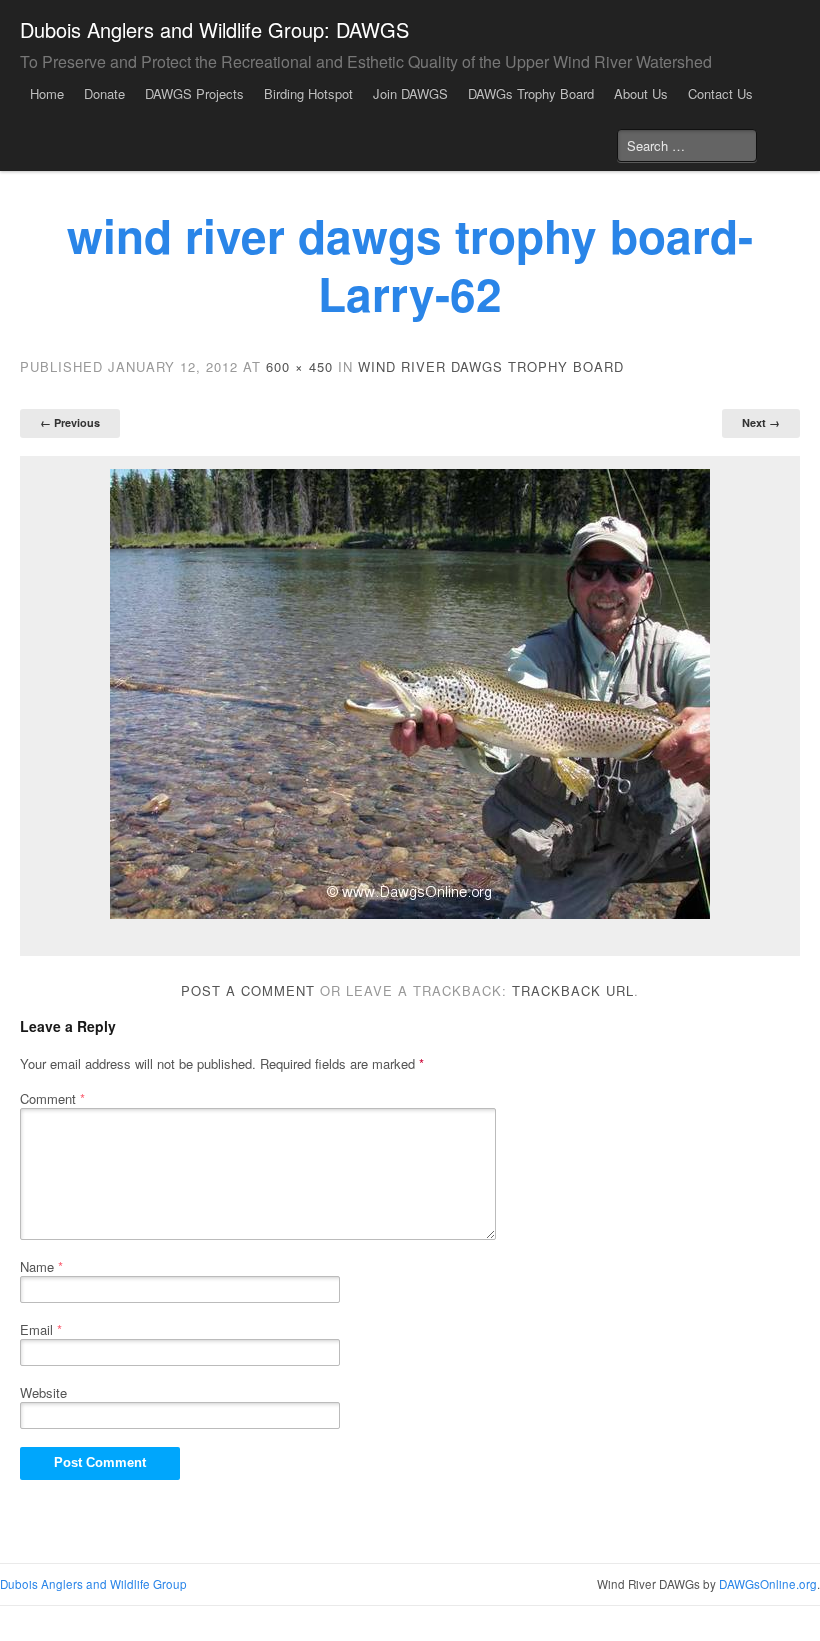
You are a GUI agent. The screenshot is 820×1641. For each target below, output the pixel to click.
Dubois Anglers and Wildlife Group (93, 1584)
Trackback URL (573, 990)
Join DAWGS (410, 93)
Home (47, 93)
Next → (761, 422)
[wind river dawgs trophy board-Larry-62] (410, 694)
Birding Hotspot (308, 93)
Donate (104, 93)
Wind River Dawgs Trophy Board (491, 366)
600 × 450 (299, 366)
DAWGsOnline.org (768, 1584)
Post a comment (248, 990)
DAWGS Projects (194, 93)
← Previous (70, 422)
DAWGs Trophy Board (531, 93)
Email (41, 1329)
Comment (52, 1098)
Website (43, 1392)
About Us (641, 93)
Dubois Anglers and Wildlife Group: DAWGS (214, 29)
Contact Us (720, 93)
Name (41, 1266)
